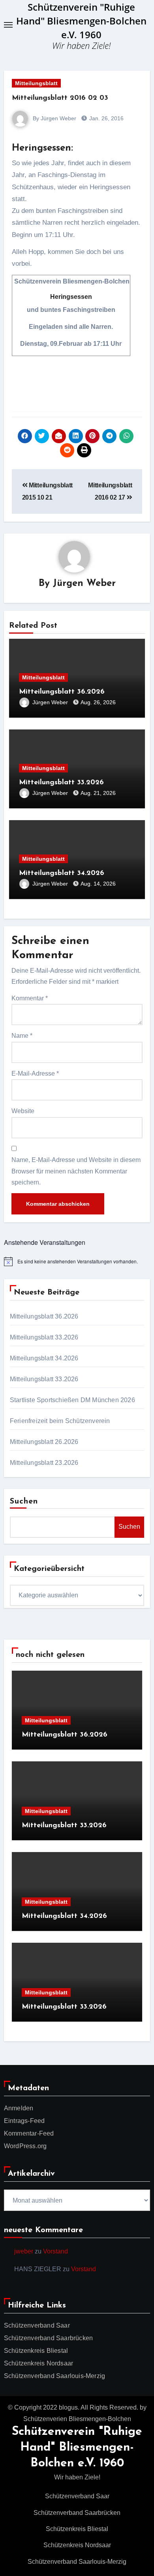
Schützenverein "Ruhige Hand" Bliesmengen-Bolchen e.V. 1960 (81, 21)
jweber (24, 2251)
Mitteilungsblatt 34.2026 (62, 873)
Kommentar (30, 998)
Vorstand (55, 2251)
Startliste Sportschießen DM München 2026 (72, 1400)
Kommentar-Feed (29, 2133)
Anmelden (19, 2108)
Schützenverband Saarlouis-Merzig (54, 2376)
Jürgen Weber (84, 584)
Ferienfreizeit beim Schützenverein (60, 1421)
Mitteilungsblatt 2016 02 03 (60, 98)
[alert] (77, 1261)
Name (22, 1036)
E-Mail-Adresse (35, 1073)
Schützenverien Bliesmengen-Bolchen (77, 2419)
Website (23, 1111)
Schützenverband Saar (37, 2325)
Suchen (24, 1502)
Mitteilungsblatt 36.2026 (62, 692)
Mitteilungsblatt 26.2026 (44, 1442)
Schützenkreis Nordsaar (38, 2363)
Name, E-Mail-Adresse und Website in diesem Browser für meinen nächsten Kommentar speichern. (76, 1171)
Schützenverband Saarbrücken (48, 2338)
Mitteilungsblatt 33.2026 (61, 783)
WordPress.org (25, 2146)
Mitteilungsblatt (36, 83)
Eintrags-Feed (24, 2121)
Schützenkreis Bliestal (36, 2351)
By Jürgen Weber (54, 118)
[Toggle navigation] (8, 25)
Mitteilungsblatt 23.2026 (44, 1463)
